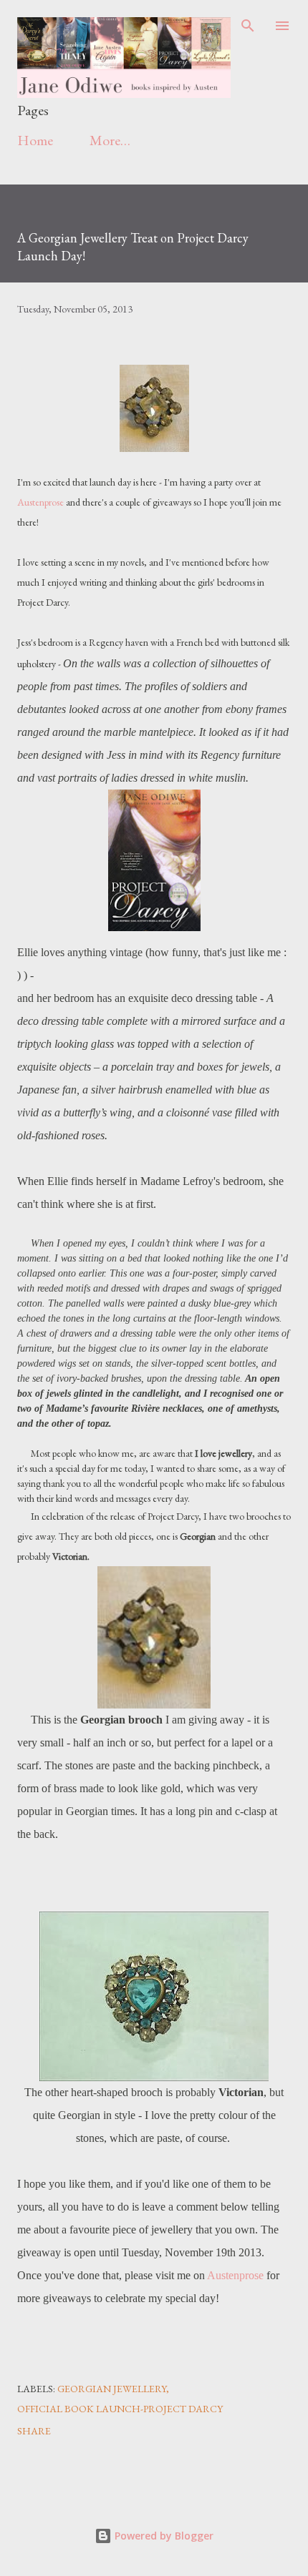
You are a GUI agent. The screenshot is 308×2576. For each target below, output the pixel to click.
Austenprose (40, 502)
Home (35, 140)
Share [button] (34, 2431)
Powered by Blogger (163, 2536)
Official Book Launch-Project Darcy (120, 2409)
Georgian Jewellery (112, 2389)
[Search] (248, 26)
